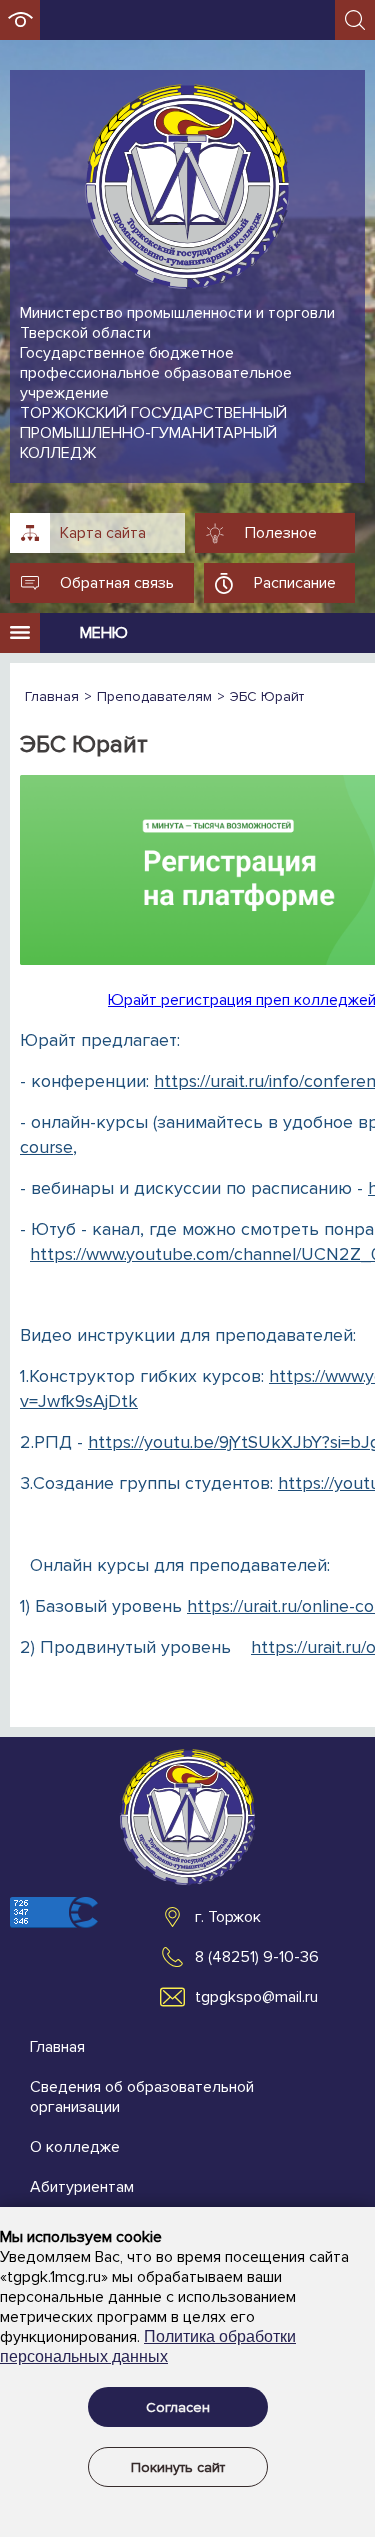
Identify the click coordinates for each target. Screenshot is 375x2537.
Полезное (281, 533)
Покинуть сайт (178, 2467)
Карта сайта (103, 533)
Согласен (178, 2407)
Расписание (295, 583)
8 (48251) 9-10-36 (257, 1957)
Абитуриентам (82, 2187)
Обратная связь (117, 583)
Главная (57, 2047)
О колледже (75, 2147)
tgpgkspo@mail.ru (256, 1997)
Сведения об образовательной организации (142, 2097)
